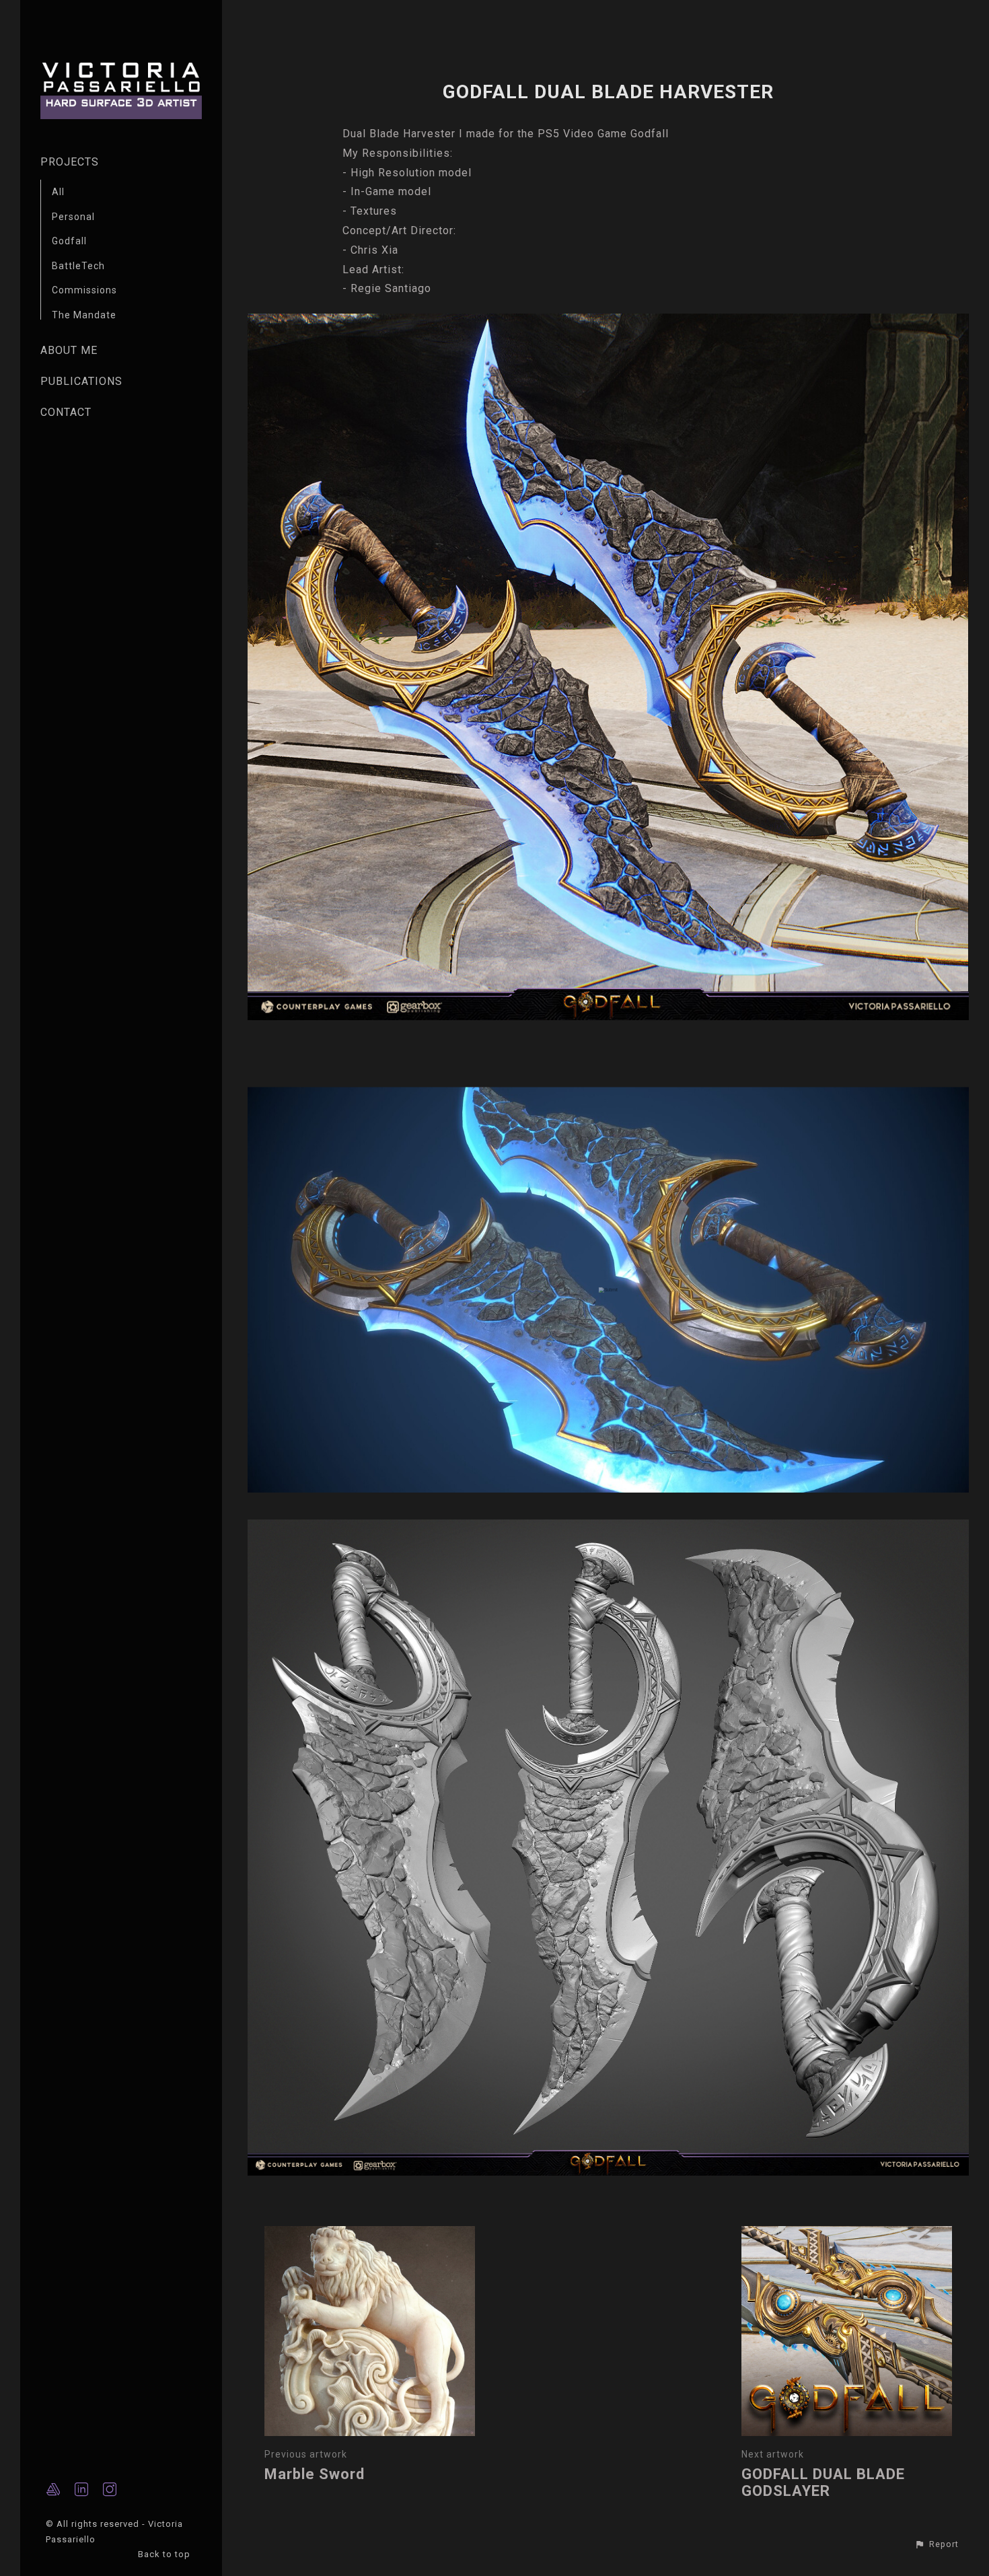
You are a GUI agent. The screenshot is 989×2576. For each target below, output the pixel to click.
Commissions (84, 290)
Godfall (69, 241)
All (58, 192)
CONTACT (66, 412)
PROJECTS (70, 162)
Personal (73, 217)
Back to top (166, 2554)
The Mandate (84, 315)
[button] (937, 2544)
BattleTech (78, 266)
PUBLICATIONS (81, 381)
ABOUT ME (69, 350)
